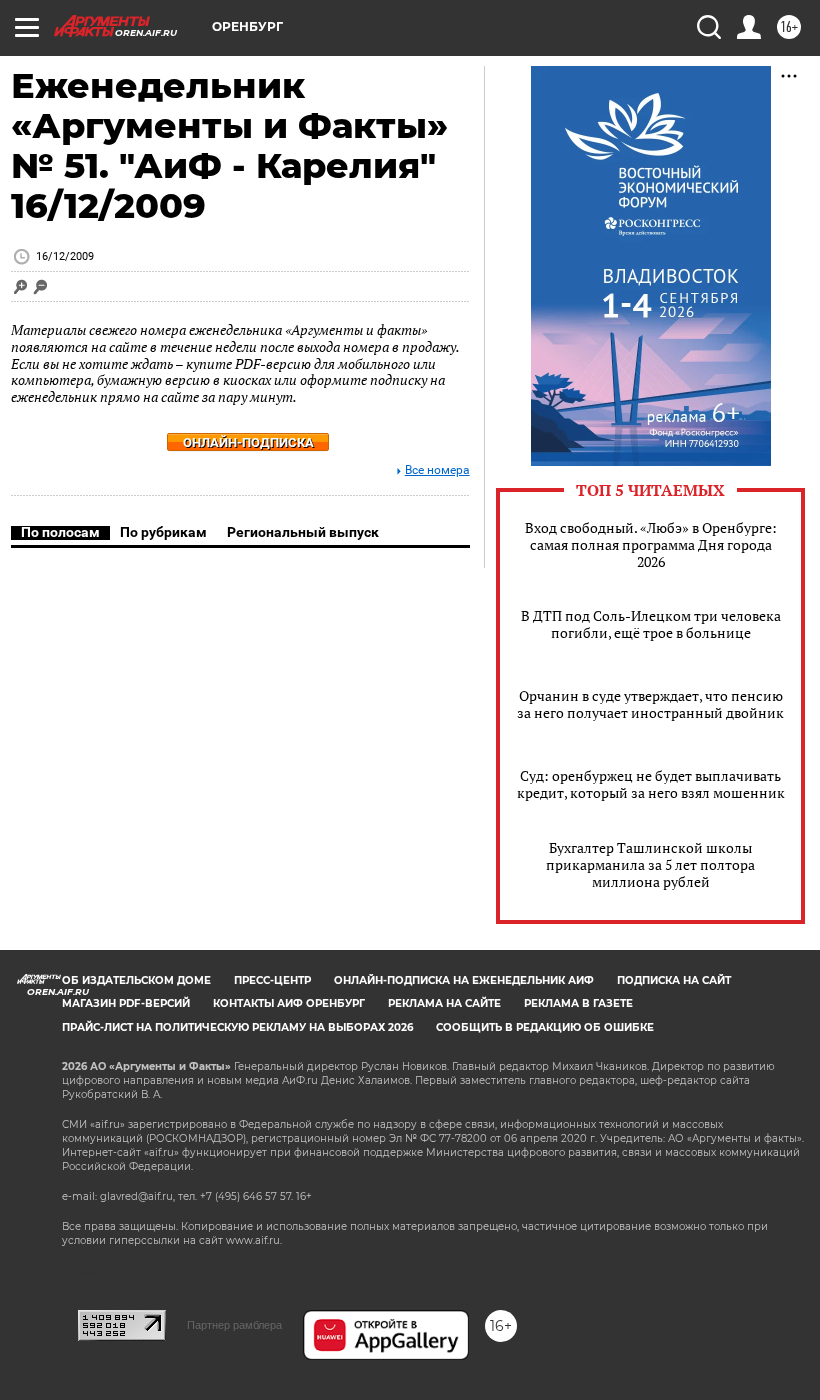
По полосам (60, 532)
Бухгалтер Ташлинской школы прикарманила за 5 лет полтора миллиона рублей (650, 864)
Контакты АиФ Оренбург (289, 1003)
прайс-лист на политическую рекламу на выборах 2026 (237, 1027)
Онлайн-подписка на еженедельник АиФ (464, 980)
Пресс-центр (272, 980)
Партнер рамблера (234, 1325)
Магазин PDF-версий (126, 1003)
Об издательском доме (136, 980)
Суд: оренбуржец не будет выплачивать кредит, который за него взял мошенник (651, 784)
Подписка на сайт (674, 980)
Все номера (437, 470)
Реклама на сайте (444, 1003)
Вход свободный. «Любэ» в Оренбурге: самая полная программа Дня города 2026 (651, 544)
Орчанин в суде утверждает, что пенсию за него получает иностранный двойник (650, 704)
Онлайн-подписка (248, 442)
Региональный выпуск (303, 532)
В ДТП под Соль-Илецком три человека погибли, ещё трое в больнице (651, 624)
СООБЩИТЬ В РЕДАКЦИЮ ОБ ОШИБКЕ (545, 1027)
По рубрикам (163, 532)
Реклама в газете (578, 1003)
